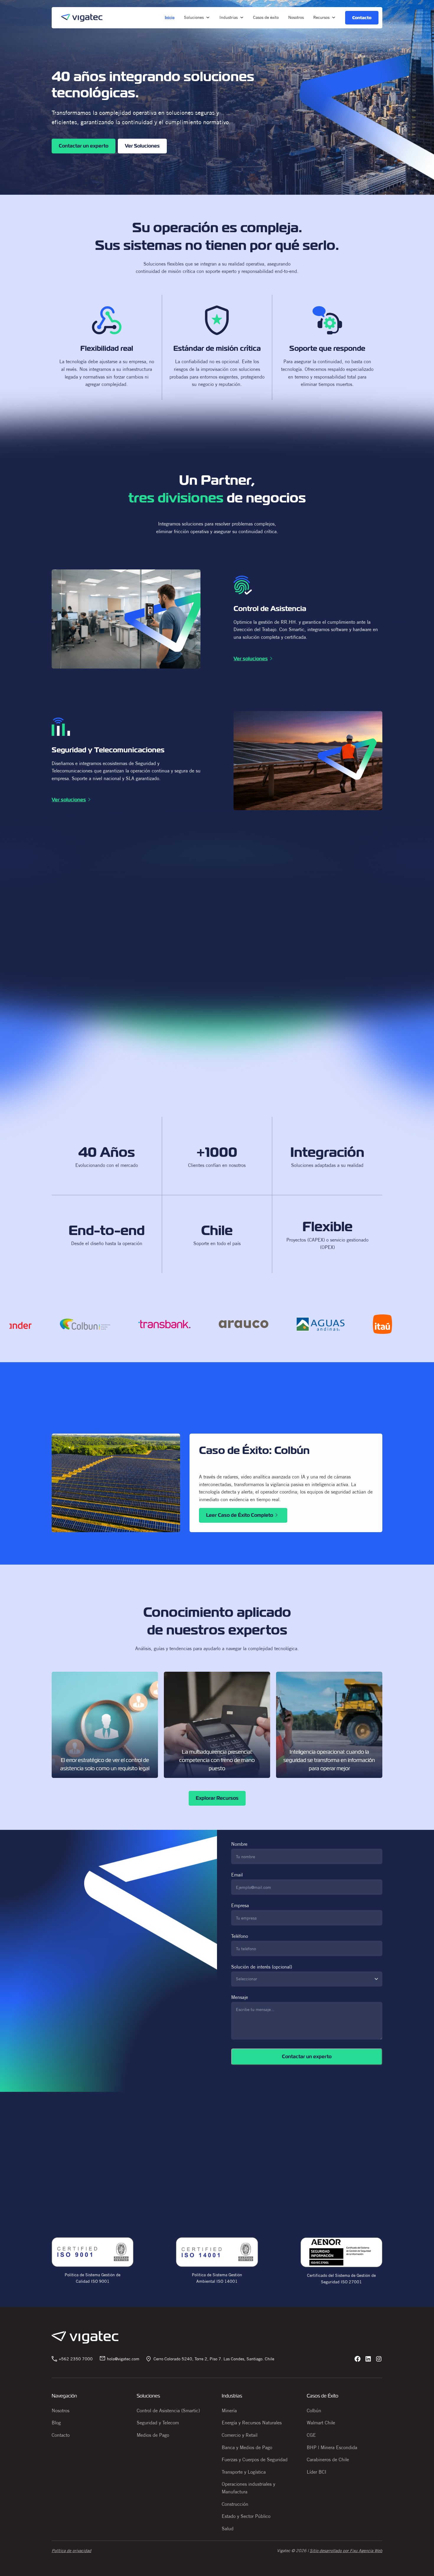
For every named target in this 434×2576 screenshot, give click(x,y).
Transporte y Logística (244, 2472)
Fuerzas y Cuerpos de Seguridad (255, 2459)
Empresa (240, 1905)
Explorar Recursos (217, 1798)
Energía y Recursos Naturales (252, 2423)
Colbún (314, 2410)
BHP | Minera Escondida (332, 2447)
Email (237, 1875)
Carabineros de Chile (328, 2459)
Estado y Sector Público (246, 2516)
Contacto (61, 2435)
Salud (228, 2528)
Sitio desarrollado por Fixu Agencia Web (346, 2551)
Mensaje (240, 1997)
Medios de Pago (153, 2435)
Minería (229, 2410)
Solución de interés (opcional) (262, 1973)
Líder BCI (316, 2472)
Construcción (235, 2504)
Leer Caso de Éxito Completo (240, 1515)
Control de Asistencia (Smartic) (168, 2410)
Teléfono (240, 1936)
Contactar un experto (84, 146)
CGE (311, 2435)
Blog (56, 2423)
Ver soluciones (251, 659)
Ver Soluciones (142, 146)
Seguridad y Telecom (158, 2423)
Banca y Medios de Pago (247, 2447)
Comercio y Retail (240, 2435)
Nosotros (61, 2410)
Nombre (239, 1844)
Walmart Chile (321, 2423)
